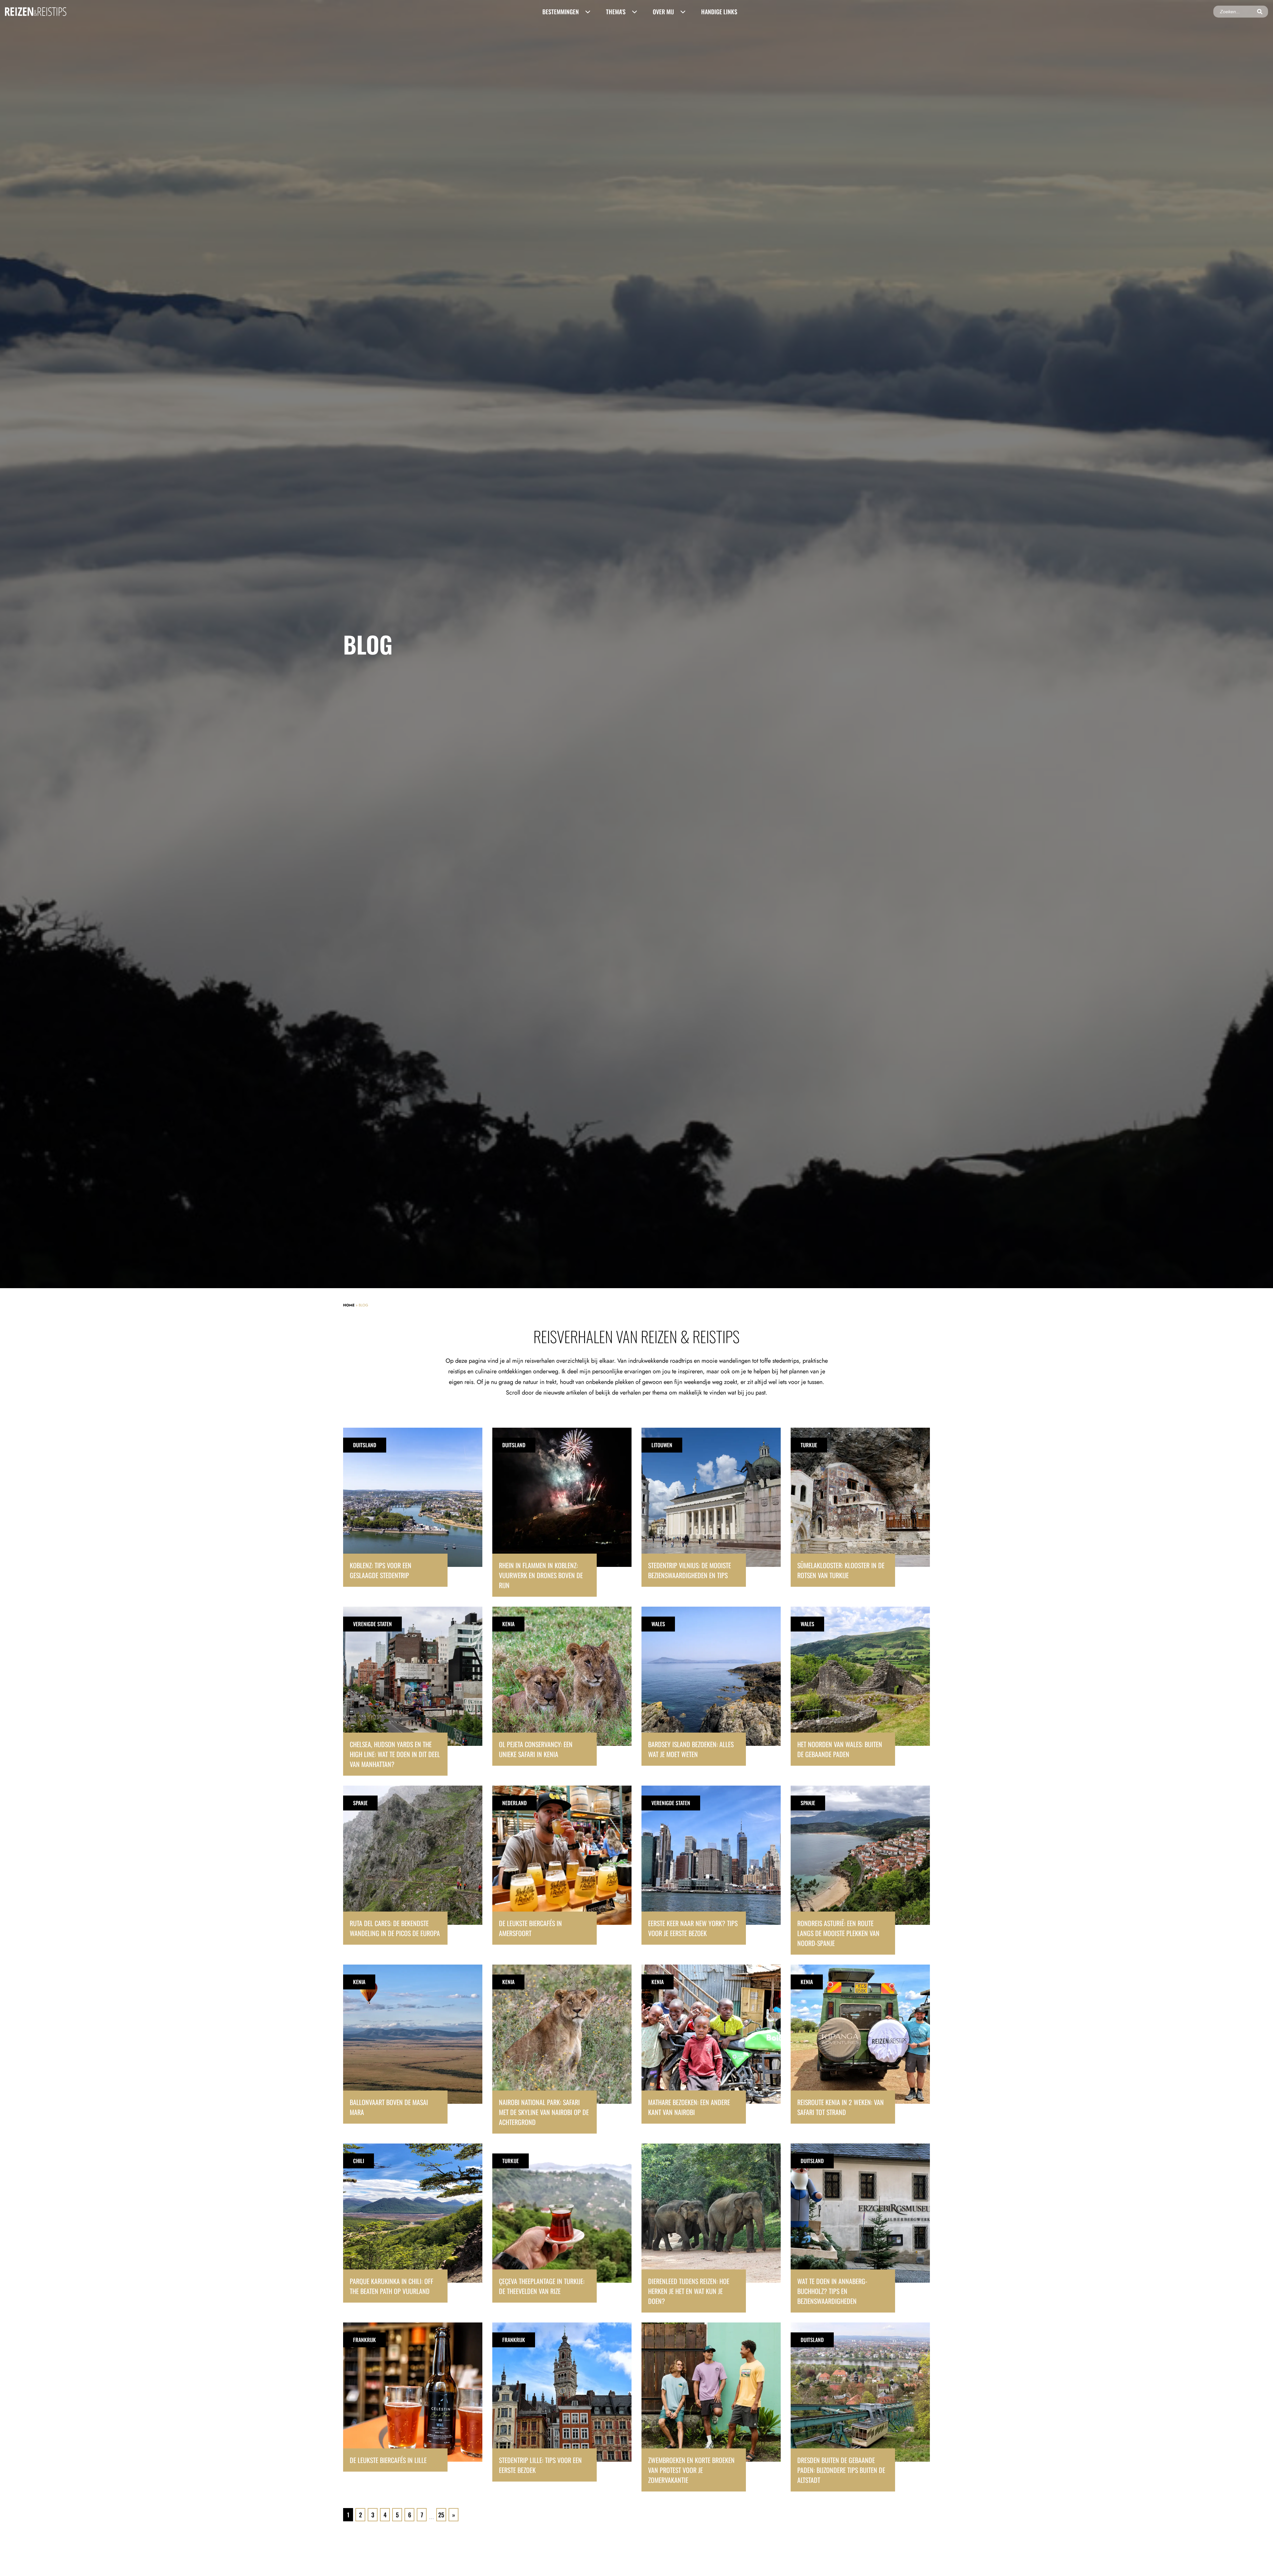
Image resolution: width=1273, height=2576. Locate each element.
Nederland (515, 1803)
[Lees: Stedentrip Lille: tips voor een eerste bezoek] (562, 2402)
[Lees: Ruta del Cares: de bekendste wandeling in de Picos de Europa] (413, 1865)
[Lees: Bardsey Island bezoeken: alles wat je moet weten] (711, 1686)
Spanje (360, 1803)
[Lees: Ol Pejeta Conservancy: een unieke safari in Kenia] (562, 1686)
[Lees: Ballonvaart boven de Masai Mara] (413, 2044)
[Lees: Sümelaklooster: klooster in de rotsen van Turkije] (860, 1507)
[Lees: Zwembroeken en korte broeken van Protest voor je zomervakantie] (711, 2407)
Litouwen (662, 1445)
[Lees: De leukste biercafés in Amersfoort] (562, 1865)
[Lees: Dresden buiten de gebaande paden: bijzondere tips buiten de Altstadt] (860, 2407)
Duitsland (365, 1445)
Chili (359, 2161)
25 (441, 2515)
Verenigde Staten (372, 1624)
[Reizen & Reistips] (36, 11)
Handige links (719, 12)
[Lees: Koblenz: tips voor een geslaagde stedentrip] (413, 1507)
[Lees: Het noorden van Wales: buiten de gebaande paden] (860, 1686)
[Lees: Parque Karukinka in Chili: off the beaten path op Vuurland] (413, 2223)
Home (349, 1305)
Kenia (508, 1624)
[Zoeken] (1260, 12)
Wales (658, 1624)
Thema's (616, 12)
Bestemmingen (561, 12)
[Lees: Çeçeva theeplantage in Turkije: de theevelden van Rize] (562, 2223)
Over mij (663, 12)
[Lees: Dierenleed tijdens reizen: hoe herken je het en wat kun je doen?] (711, 2228)
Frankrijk (364, 2340)
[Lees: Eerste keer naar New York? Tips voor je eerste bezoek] (711, 1865)
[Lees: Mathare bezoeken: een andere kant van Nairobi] (711, 2044)
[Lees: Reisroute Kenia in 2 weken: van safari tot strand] (860, 2044)
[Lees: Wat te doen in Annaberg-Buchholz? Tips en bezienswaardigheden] (860, 2228)
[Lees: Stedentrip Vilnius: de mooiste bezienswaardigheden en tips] (711, 1507)
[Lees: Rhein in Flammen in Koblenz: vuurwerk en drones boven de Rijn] (562, 1512)
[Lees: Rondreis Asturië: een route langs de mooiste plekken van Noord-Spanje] (860, 1870)
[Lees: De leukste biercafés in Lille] (413, 2397)
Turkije (809, 1445)
